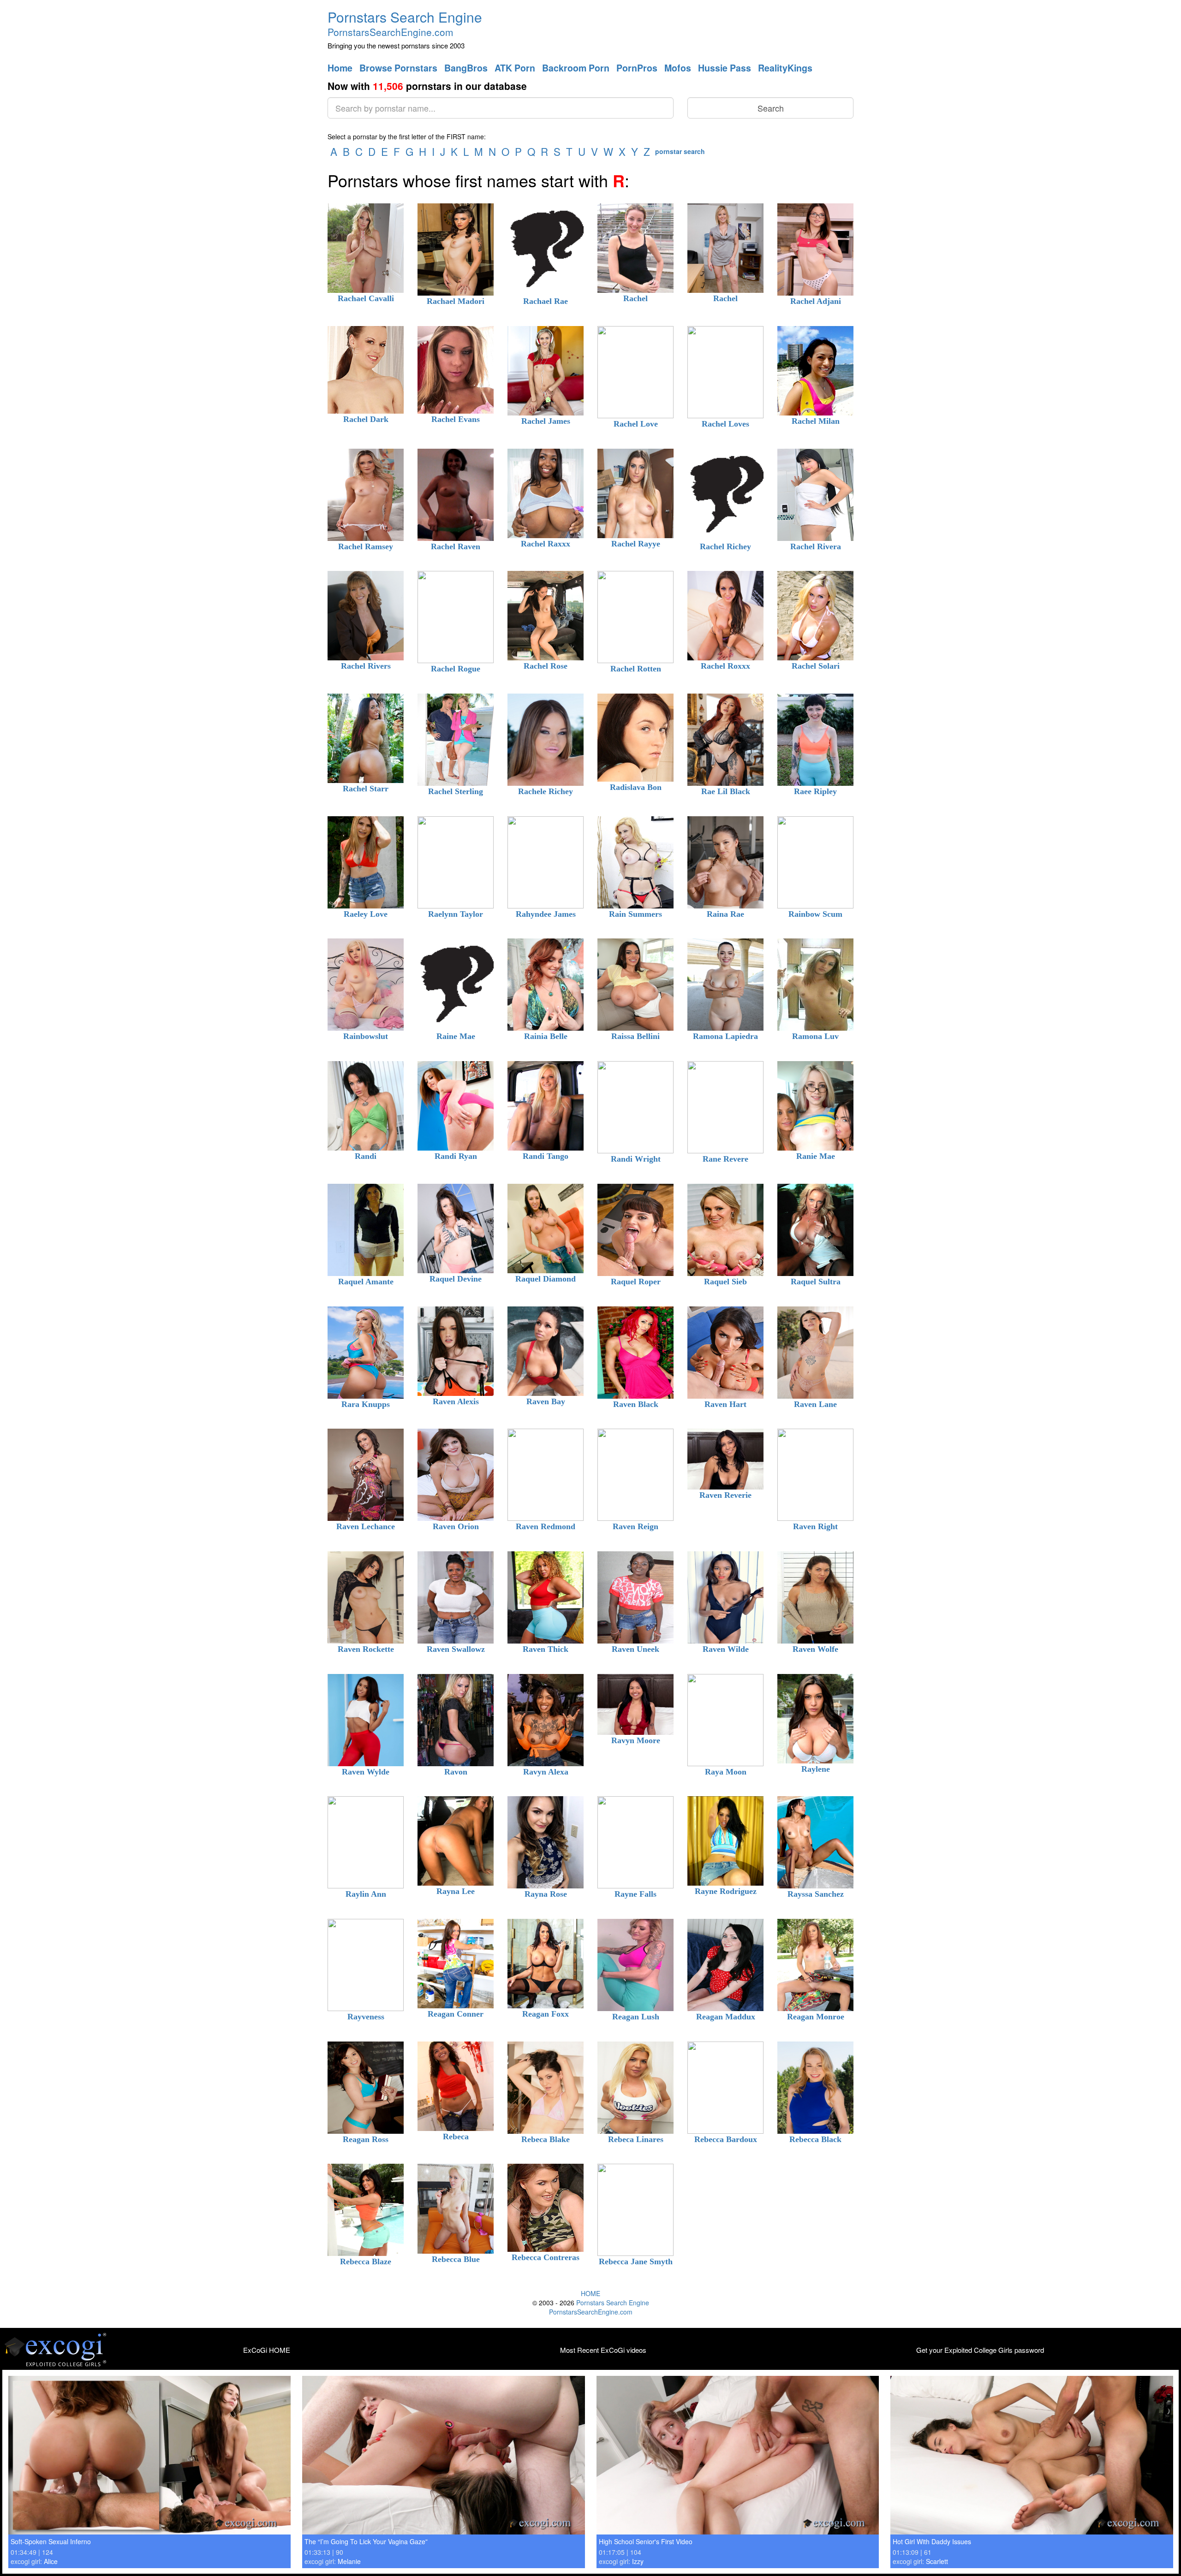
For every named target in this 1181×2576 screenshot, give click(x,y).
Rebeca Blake (546, 2139)
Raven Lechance (366, 1526)
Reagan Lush (636, 2017)
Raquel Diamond (546, 1279)
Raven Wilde (726, 1649)
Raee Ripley (815, 791)
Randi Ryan (456, 1156)
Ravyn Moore (636, 1740)
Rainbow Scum (815, 914)
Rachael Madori (456, 301)
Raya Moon (726, 1772)
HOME (590, 2293)
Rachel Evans (456, 419)
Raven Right (815, 1526)
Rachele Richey (546, 791)
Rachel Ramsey (366, 546)
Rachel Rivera (816, 546)
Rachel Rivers (366, 666)
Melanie (349, 2561)
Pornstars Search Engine (405, 17)
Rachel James (546, 421)
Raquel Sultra (816, 1282)
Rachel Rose (546, 666)
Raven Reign (635, 1526)
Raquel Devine (456, 1279)
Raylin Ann (366, 1894)
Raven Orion (456, 1526)
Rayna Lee (456, 1891)
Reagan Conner (456, 2014)
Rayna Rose (546, 1894)
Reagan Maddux (726, 2017)
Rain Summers (635, 914)
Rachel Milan (816, 421)
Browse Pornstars (398, 68)
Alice (51, 2561)
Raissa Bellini (635, 1036)
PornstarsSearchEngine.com (391, 32)
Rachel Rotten (636, 669)
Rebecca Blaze (366, 2261)
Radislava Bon (636, 787)
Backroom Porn (576, 68)
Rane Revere (725, 1159)
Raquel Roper (636, 1282)
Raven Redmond (546, 1526)
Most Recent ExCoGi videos (603, 2350)
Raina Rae (725, 914)
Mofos (678, 68)
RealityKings (785, 68)
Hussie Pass (725, 68)
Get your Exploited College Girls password (980, 2350)
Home (340, 68)
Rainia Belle (546, 1036)
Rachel (635, 298)
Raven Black (636, 1404)
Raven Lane (815, 1404)
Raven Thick (546, 1649)
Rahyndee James (546, 914)
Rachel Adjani (816, 301)
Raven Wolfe (815, 1649)
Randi (366, 1156)
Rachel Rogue (456, 669)
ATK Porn (515, 68)
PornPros (637, 68)
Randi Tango (546, 1156)
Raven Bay (546, 1401)
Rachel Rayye (636, 544)
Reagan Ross (366, 2139)
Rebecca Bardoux (726, 2139)
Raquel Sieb (725, 1282)
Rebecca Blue (456, 2259)
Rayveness (366, 2017)
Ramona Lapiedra (725, 1036)
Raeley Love (366, 914)
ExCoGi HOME (267, 2350)
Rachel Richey (725, 546)
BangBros (466, 68)
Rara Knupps (366, 1404)
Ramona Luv (815, 1036)
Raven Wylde (366, 1772)
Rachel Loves (725, 424)
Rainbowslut (366, 1036)
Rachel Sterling (456, 791)
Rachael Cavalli (366, 298)
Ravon (456, 1772)
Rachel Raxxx (546, 544)
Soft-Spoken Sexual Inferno (51, 2541)
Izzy (638, 2561)
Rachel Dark (366, 419)
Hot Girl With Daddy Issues (932, 2541)
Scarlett (937, 2561)
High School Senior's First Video (646, 2541)
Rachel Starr (366, 789)
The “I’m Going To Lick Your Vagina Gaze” (366, 2541)
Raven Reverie (725, 1495)
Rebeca (456, 2137)
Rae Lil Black (726, 791)
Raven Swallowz (456, 1649)
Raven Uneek (635, 1649)
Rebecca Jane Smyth (636, 2261)
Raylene (816, 1769)
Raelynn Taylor (456, 914)
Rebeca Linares (636, 2139)
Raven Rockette (366, 1649)
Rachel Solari (816, 666)
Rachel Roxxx (725, 666)
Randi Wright (636, 1159)
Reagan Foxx (546, 2014)
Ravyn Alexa (546, 1772)
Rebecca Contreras (546, 2257)
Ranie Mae (816, 1156)
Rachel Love (636, 424)
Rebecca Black (815, 2139)
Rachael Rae (546, 301)
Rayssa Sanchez (816, 1894)
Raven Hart (725, 1404)
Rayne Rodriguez (726, 1891)
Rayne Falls (635, 1894)
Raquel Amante (366, 1282)
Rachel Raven (456, 546)
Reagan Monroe (816, 2017)
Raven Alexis (456, 1401)
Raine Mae (456, 1036)
